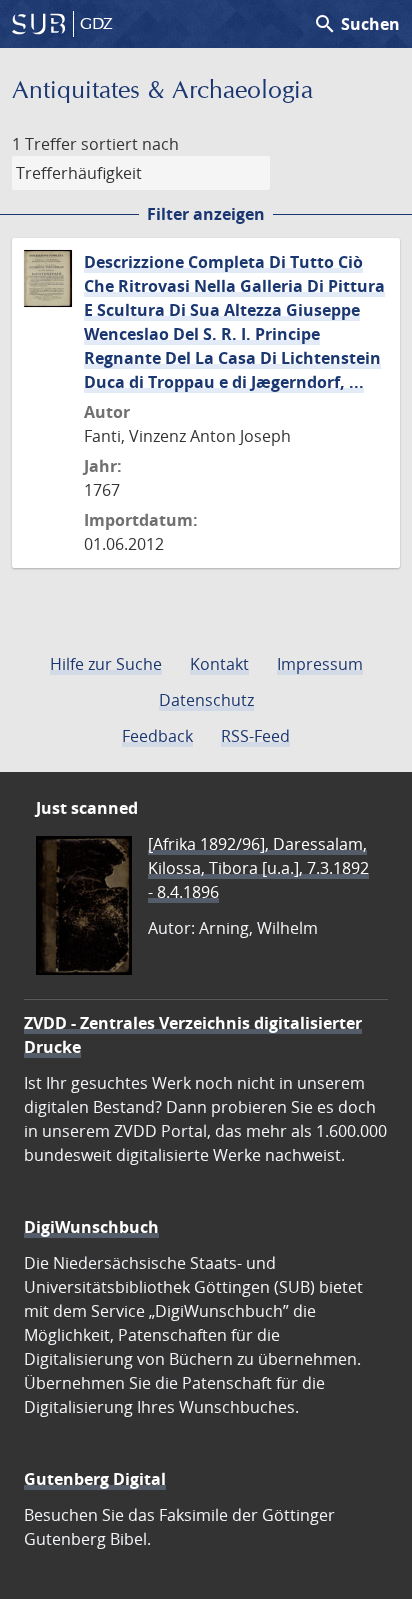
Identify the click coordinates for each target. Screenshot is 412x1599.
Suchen (356, 24)
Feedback (157, 736)
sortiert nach (130, 144)
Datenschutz (206, 700)
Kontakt (219, 664)
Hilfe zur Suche (106, 664)
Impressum (320, 664)
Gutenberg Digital (95, 1479)
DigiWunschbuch (91, 1227)
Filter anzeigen (206, 214)
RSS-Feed (255, 736)
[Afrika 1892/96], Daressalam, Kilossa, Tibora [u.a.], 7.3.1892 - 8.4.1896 (258, 868)
